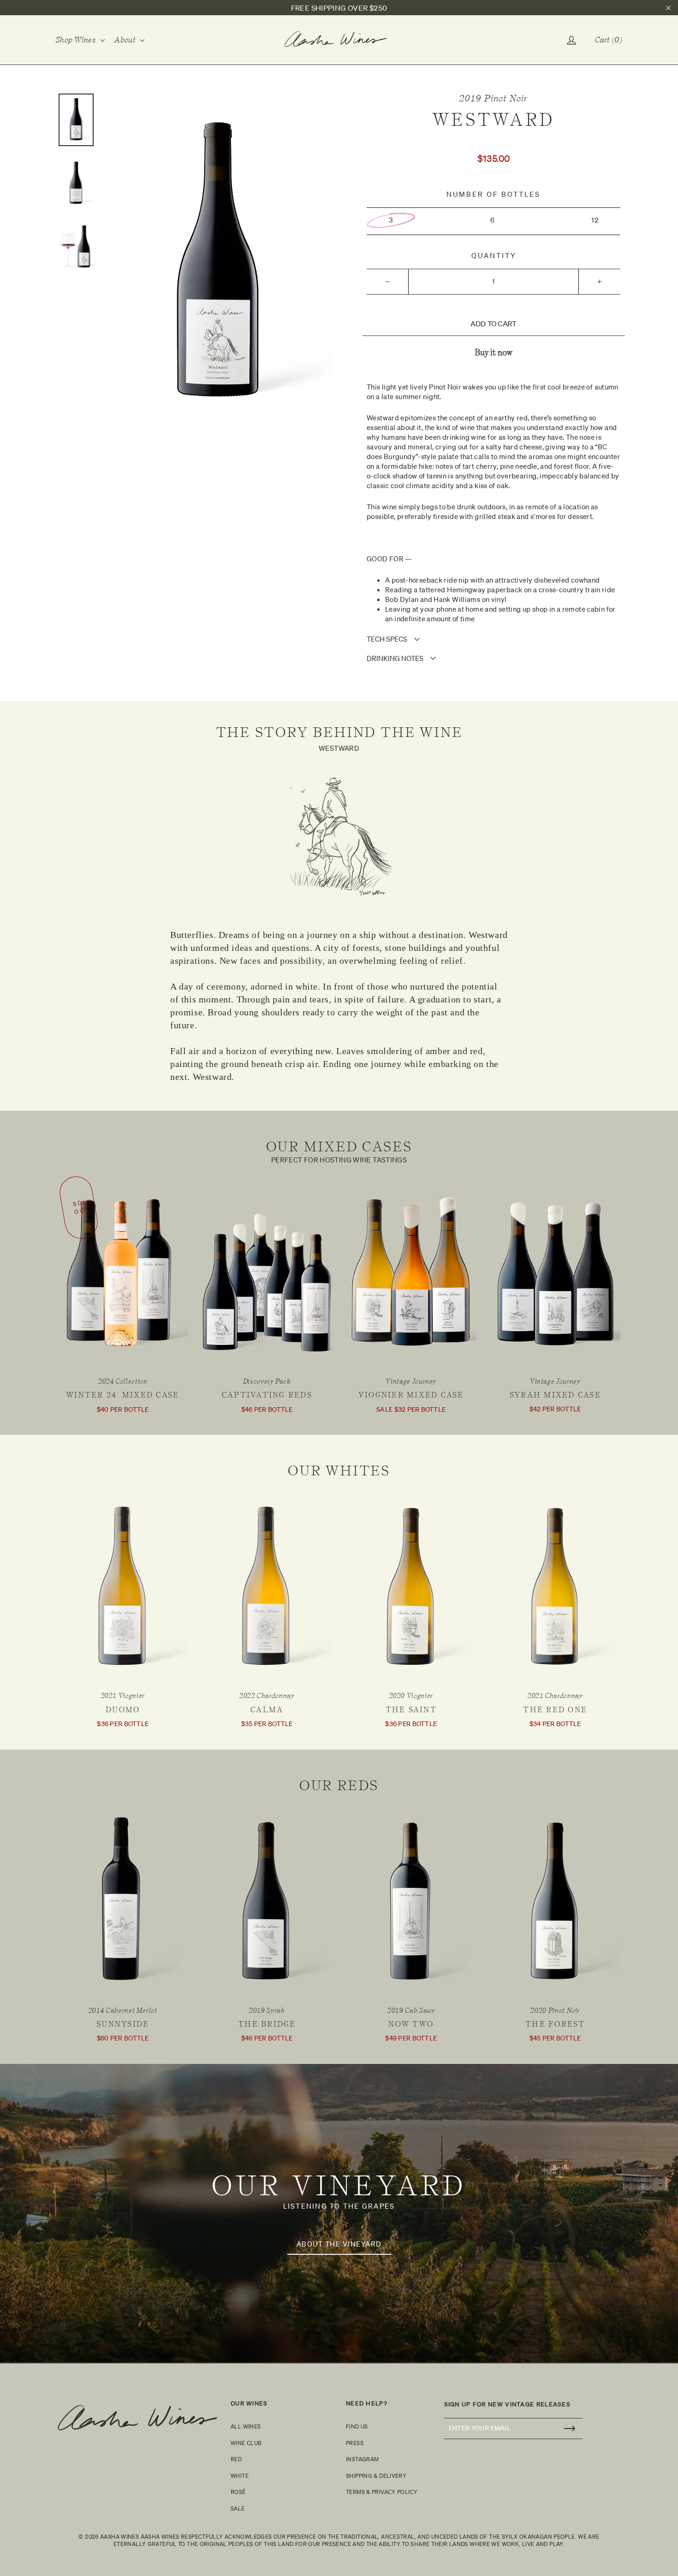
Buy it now (494, 353)
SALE (238, 2508)
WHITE (240, 2476)
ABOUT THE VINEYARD (339, 2244)
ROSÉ (238, 2492)
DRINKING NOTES (395, 658)
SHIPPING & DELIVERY (376, 2476)
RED (236, 2459)
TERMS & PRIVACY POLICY (382, 2492)
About (126, 40)
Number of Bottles (494, 194)
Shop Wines (77, 40)
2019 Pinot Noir (494, 98)
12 (595, 220)
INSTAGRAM (362, 2459)
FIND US (357, 2426)
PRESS (355, 2443)
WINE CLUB (246, 2443)
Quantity (494, 256)
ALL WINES (246, 2426)
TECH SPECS (387, 639)
